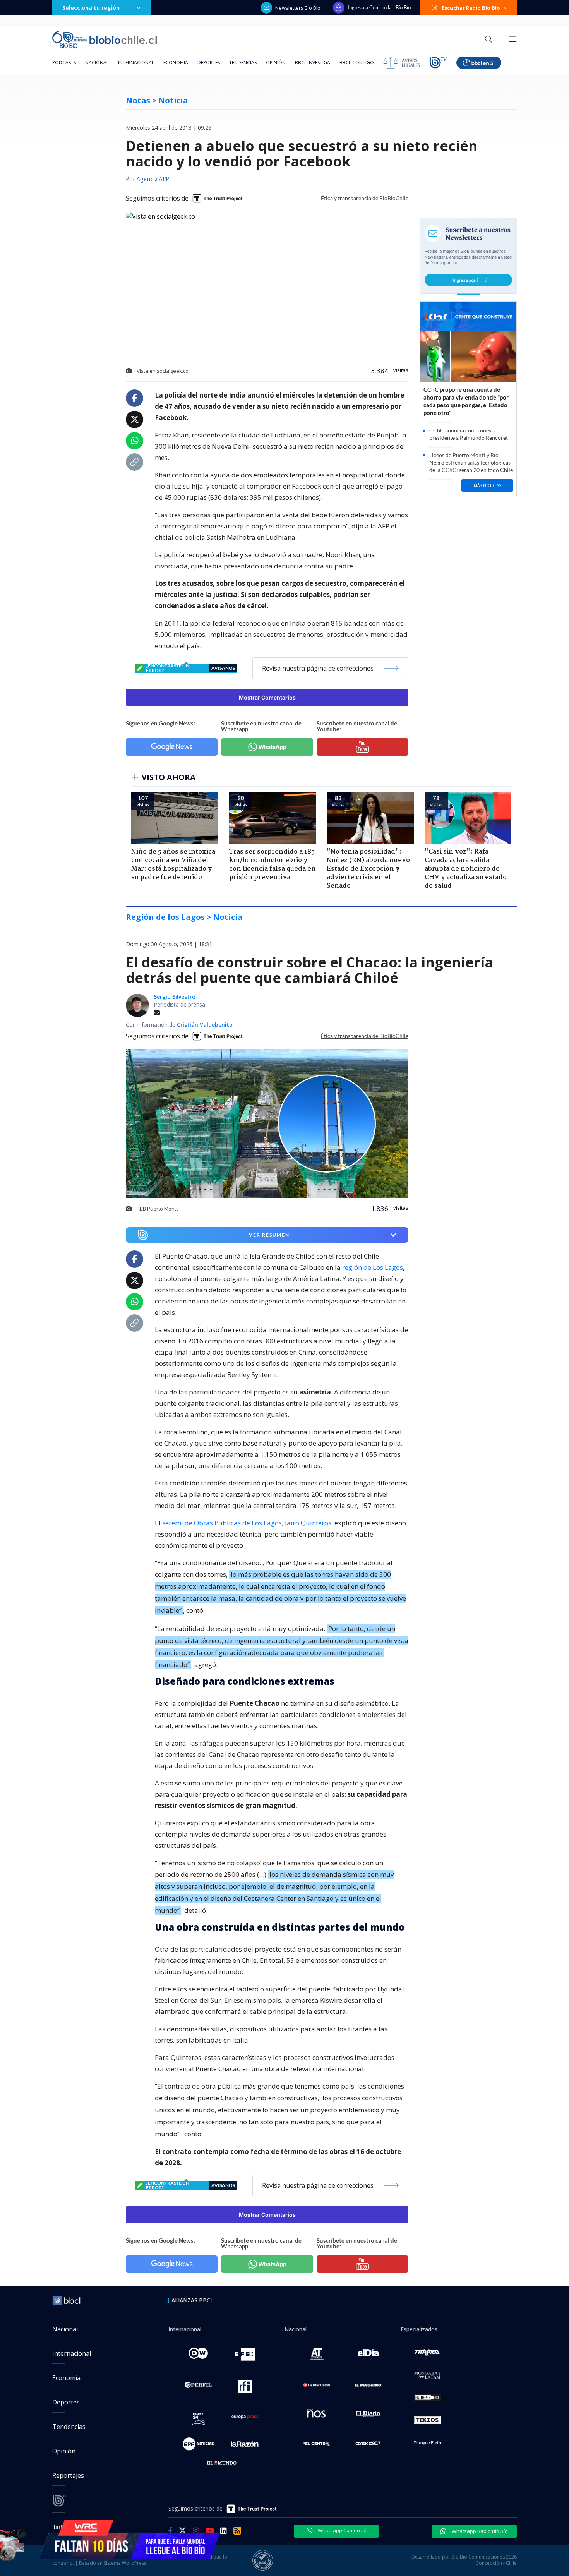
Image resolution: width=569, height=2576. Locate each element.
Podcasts (64, 63)
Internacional (136, 63)
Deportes (209, 63)
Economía (176, 63)
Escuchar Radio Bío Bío (471, 8)
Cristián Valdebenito (205, 1025)
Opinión (276, 63)
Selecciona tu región (91, 8)
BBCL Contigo (357, 63)
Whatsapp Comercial (342, 2530)
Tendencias (243, 63)
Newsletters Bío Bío (298, 8)
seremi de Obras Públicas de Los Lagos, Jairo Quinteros (247, 1523)
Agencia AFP (153, 180)
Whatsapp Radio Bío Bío (479, 2531)
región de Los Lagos (373, 1267)
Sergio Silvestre (174, 997)
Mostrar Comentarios (267, 697)
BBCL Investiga (313, 63)
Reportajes (68, 2475)
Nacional (97, 63)
